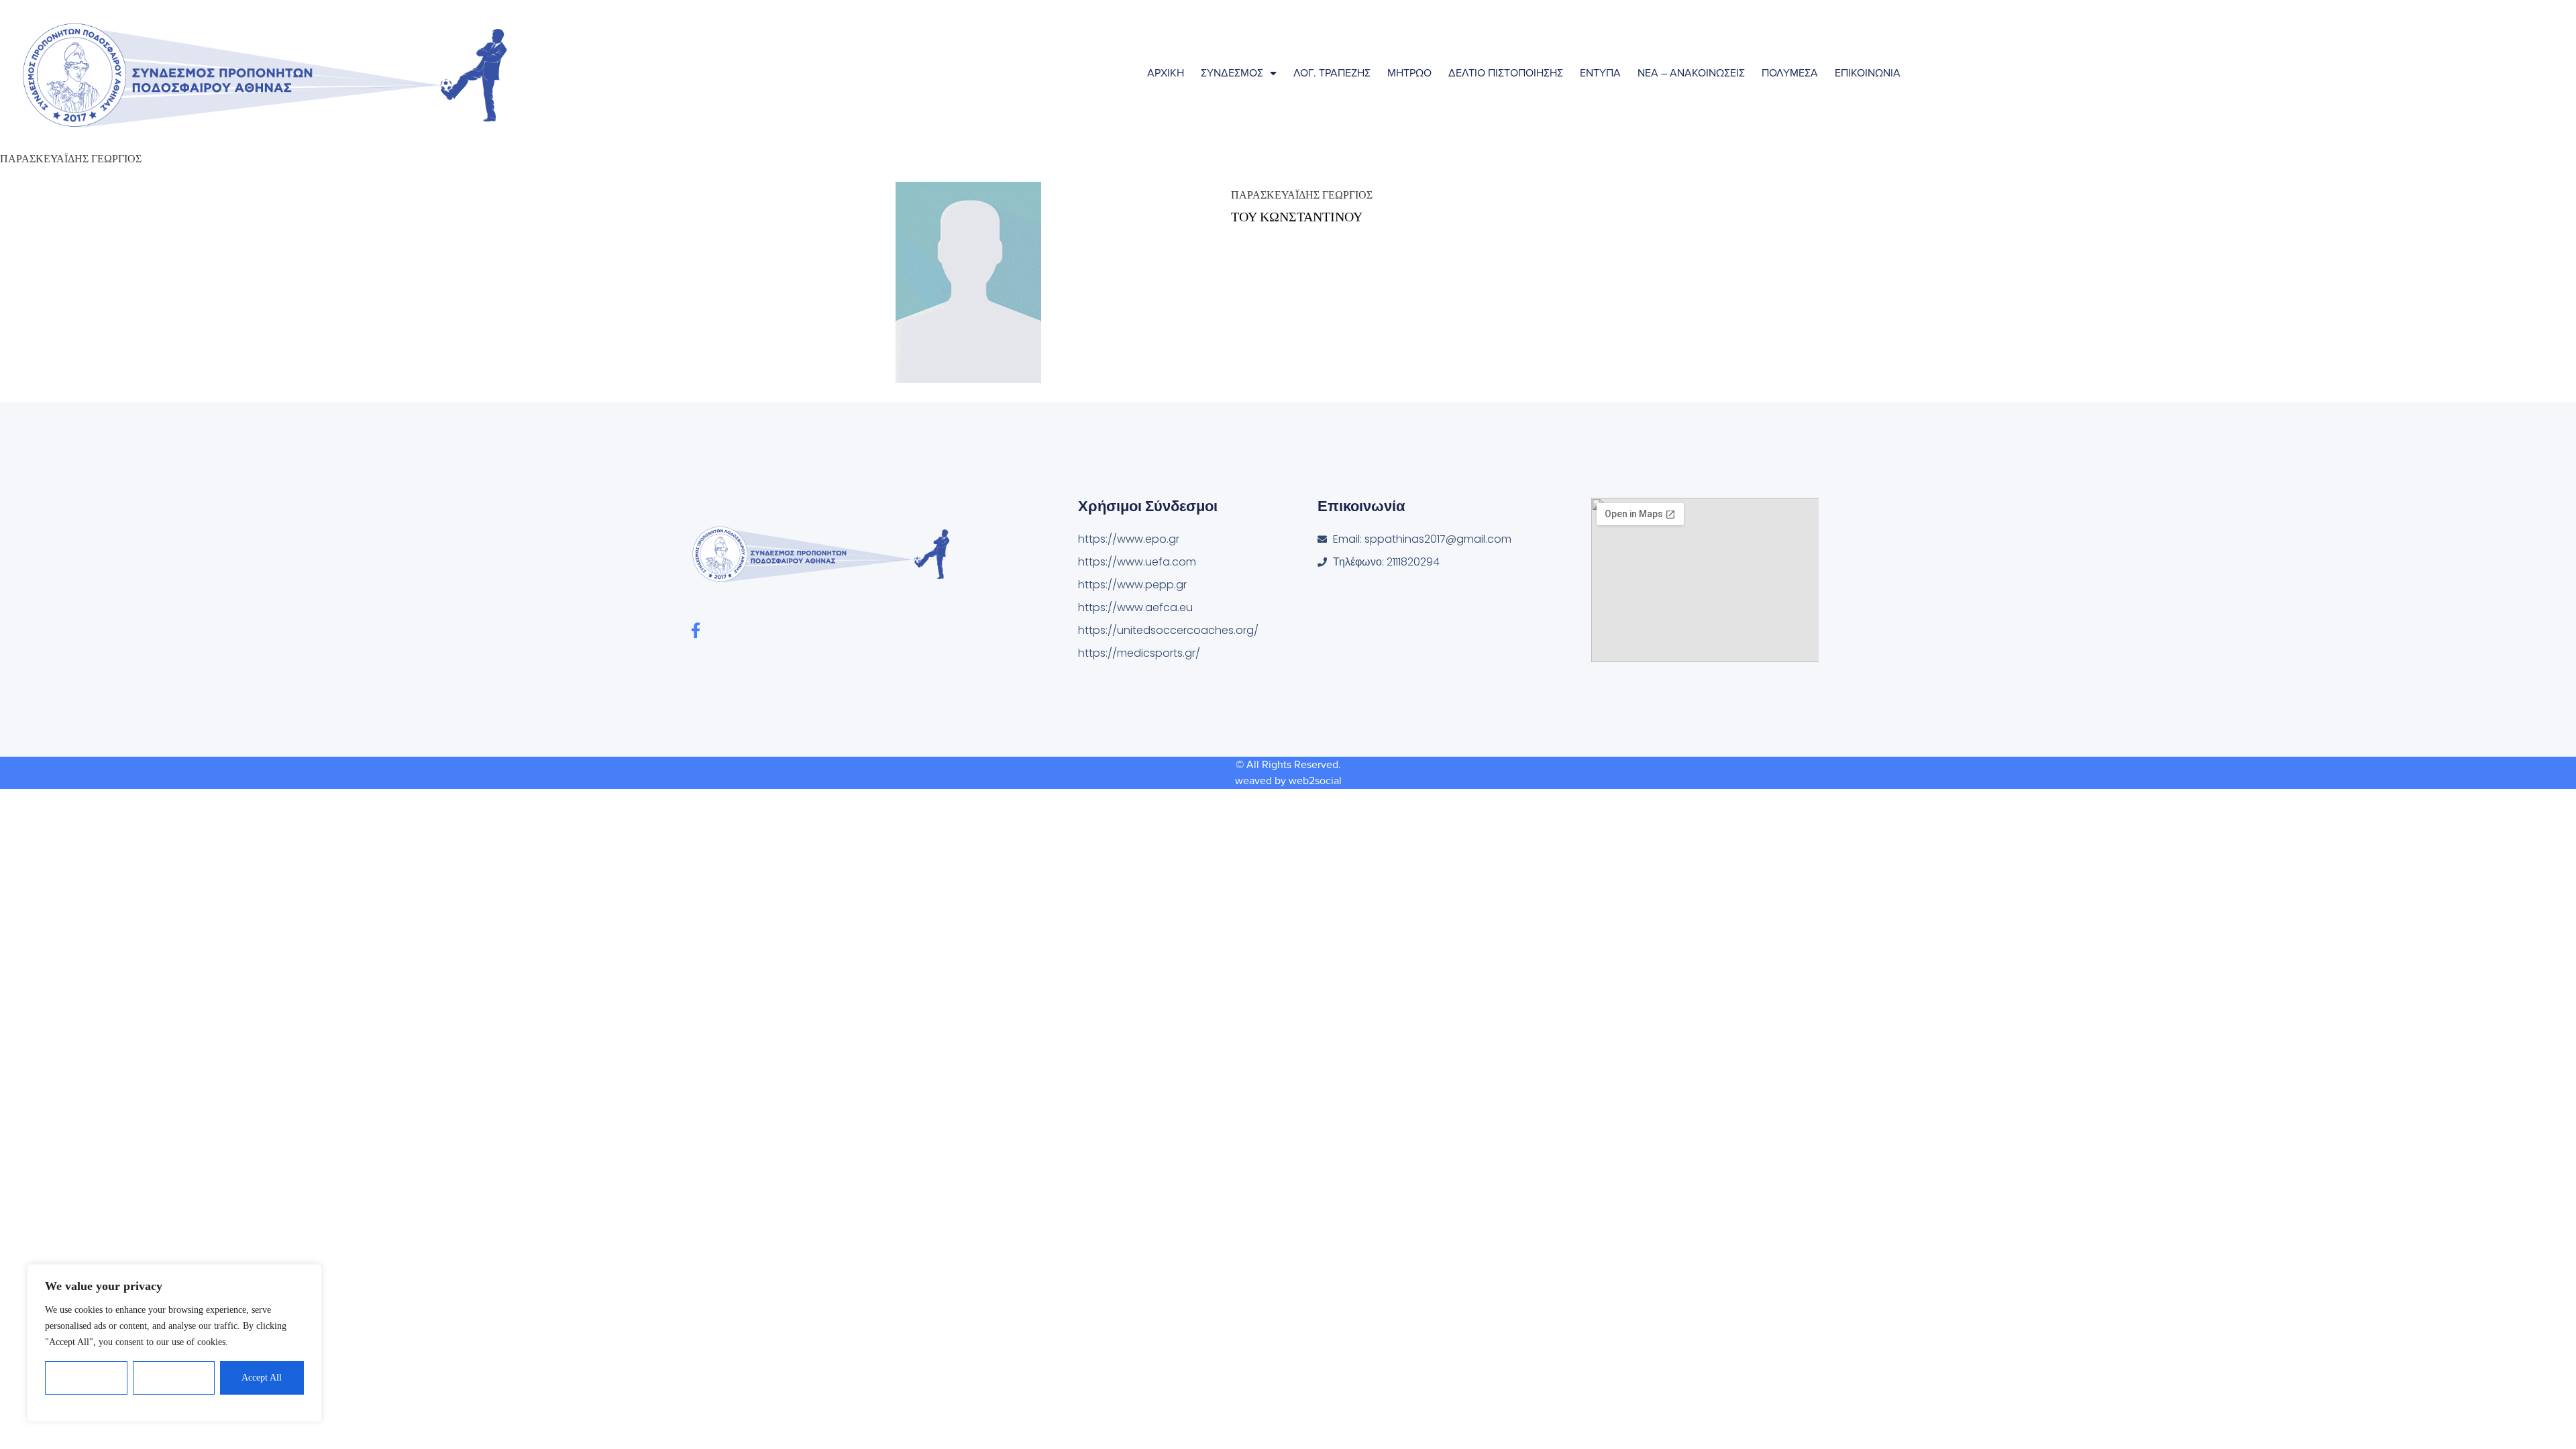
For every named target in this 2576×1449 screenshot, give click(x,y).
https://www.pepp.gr (1132, 585)
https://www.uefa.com (1137, 562)
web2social (1315, 781)
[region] (174, 1343)
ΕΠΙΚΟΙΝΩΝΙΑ (1868, 73)
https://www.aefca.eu (1135, 607)
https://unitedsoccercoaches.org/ (1168, 630)
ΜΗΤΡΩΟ (1409, 73)
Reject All (174, 1378)
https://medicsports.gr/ (1139, 653)
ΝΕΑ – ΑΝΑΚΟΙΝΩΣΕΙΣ (1691, 73)
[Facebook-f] (695, 630)
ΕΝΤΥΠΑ (1600, 73)
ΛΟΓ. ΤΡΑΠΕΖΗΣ (1332, 73)
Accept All (262, 1378)
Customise (87, 1378)
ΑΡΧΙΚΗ (1166, 73)
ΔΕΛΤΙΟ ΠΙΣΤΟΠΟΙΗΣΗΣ (1506, 73)
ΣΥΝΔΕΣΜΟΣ (1232, 73)
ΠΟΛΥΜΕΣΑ (1790, 73)
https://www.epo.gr (1129, 539)
